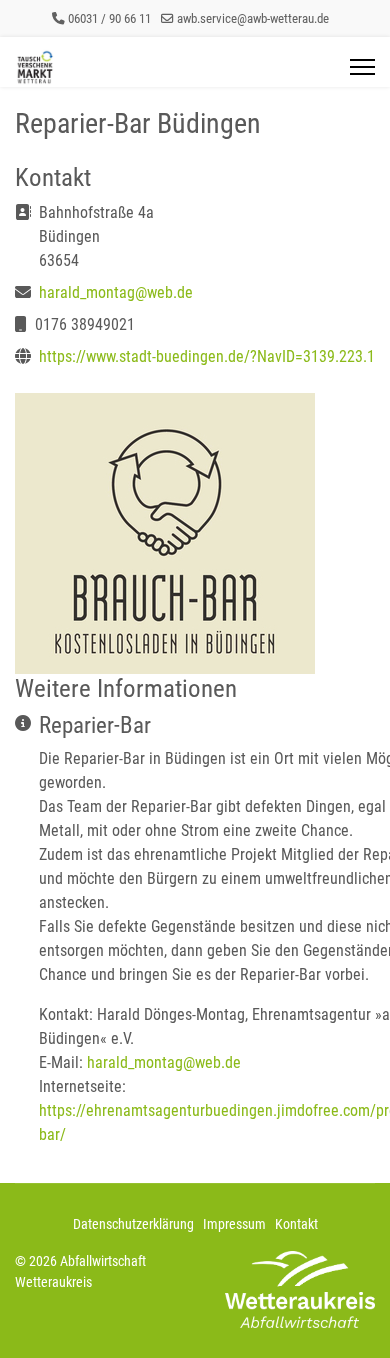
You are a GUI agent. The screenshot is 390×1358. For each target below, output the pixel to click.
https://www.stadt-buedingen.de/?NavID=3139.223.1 (207, 356)
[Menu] (362, 67)
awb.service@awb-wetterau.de (253, 18)
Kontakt (296, 1224)
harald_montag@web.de (116, 292)
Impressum (234, 1224)
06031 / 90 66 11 (109, 18)
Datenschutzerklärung (133, 1224)
